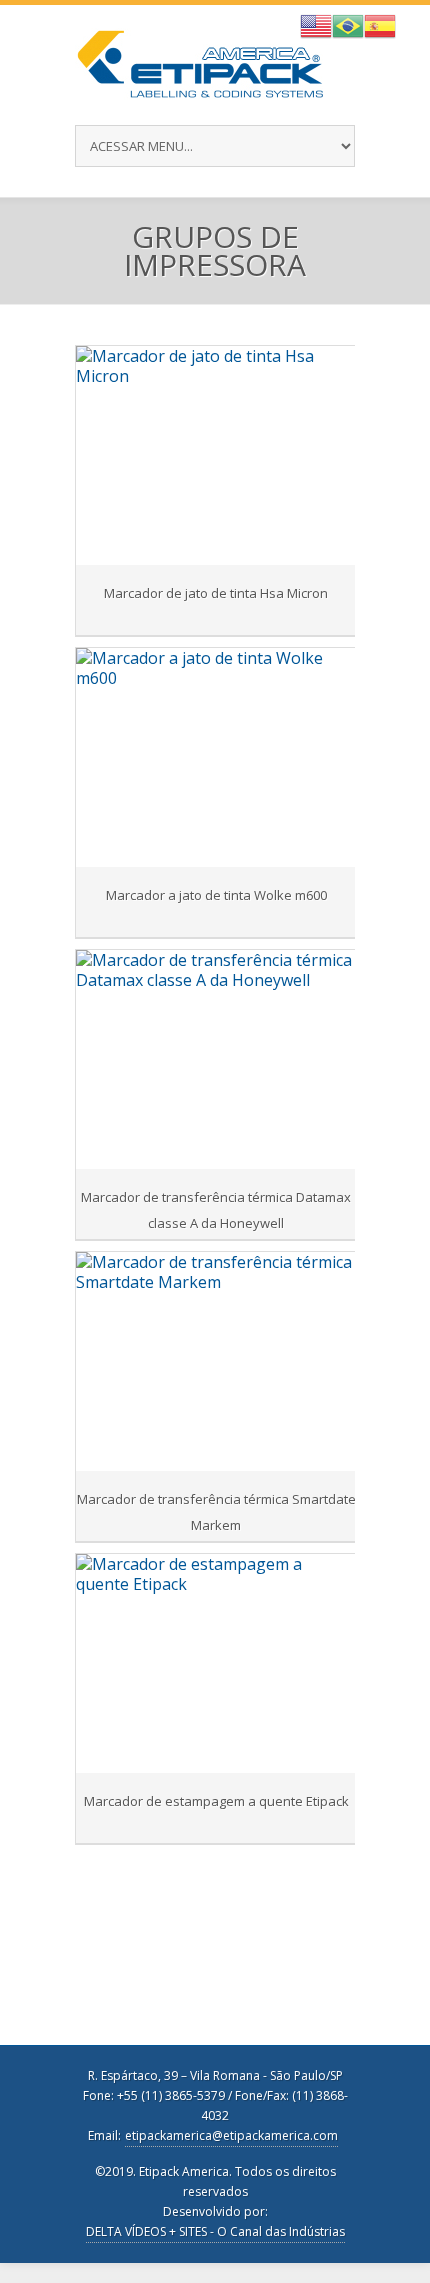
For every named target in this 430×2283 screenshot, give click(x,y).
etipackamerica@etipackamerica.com (231, 2135)
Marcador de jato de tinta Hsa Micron (216, 593)
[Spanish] (380, 24)
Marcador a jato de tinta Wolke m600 (216, 895)
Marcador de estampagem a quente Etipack (216, 1801)
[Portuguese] (348, 24)
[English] (316, 24)
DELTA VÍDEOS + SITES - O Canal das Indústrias (215, 2231)
